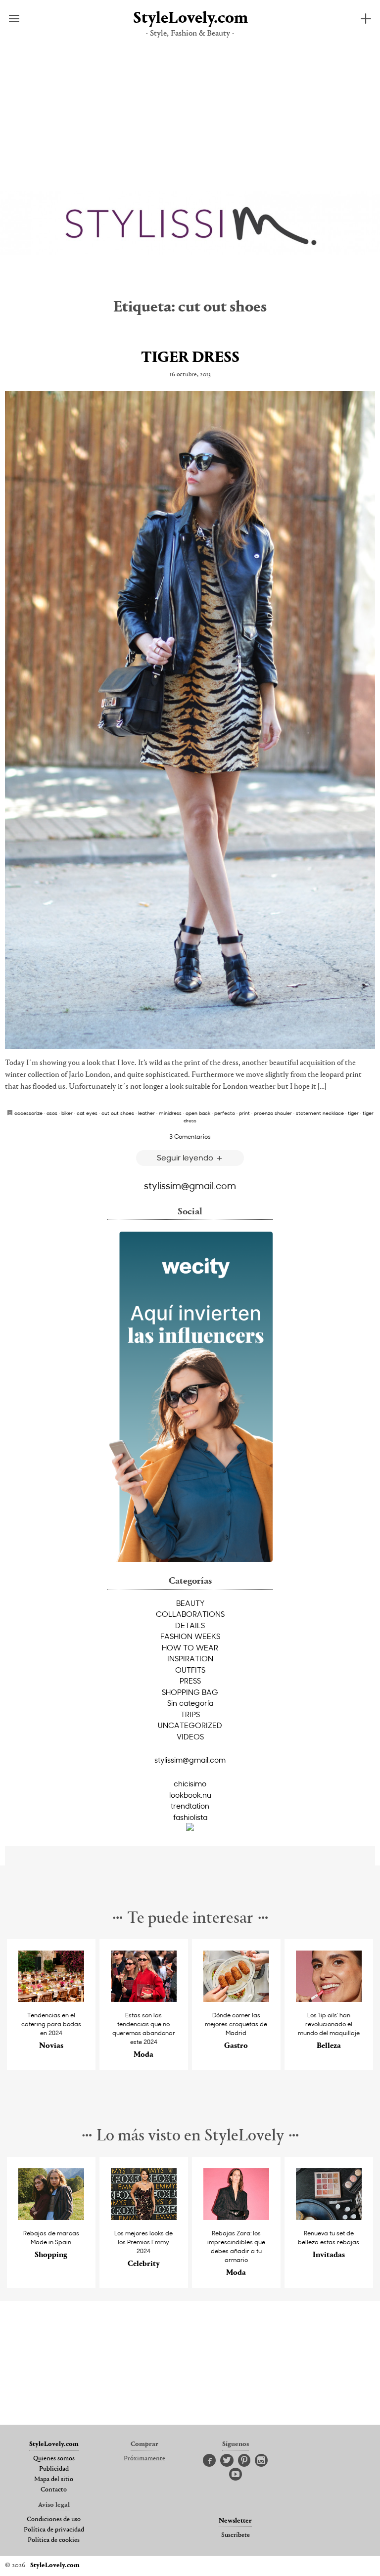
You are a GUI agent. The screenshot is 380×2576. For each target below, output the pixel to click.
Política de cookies (54, 2540)
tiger (353, 1113)
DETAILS (190, 1625)
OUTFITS (190, 1670)
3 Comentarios (190, 1136)
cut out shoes (118, 1113)
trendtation (190, 1806)
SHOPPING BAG (190, 1692)
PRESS (190, 1681)
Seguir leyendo (186, 1157)
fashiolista (190, 1817)
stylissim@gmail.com (190, 1185)
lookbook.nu (190, 1795)
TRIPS (190, 1714)
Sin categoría (190, 1703)
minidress (170, 1113)
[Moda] (144, 1999)
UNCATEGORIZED (190, 1725)
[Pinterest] (244, 2461)
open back (198, 1113)
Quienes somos (54, 2459)
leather (146, 1113)
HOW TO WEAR (190, 1647)
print (244, 1113)
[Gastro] (237, 1999)
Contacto (54, 2490)
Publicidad (54, 2469)
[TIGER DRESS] (190, 720)
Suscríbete (236, 2535)
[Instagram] (261, 2461)
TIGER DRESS (190, 358)
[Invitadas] (329, 2217)
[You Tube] (236, 2475)
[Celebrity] (144, 2217)
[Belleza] (329, 1999)
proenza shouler (273, 1113)
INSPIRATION (190, 1658)
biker (67, 1113)
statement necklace (320, 1113)
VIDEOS (190, 1736)
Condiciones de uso (54, 2520)
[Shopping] (51, 2217)
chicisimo (190, 1783)
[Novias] (51, 1999)
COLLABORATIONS (190, 1614)
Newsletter (235, 2521)
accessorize (28, 1113)
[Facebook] (209, 2461)
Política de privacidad (54, 2530)
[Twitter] (227, 2461)
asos (52, 1113)
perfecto (225, 1113)
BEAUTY (190, 1603)
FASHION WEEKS (190, 1636)
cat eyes (87, 1113)
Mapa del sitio (54, 2480)
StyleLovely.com (190, 19)
